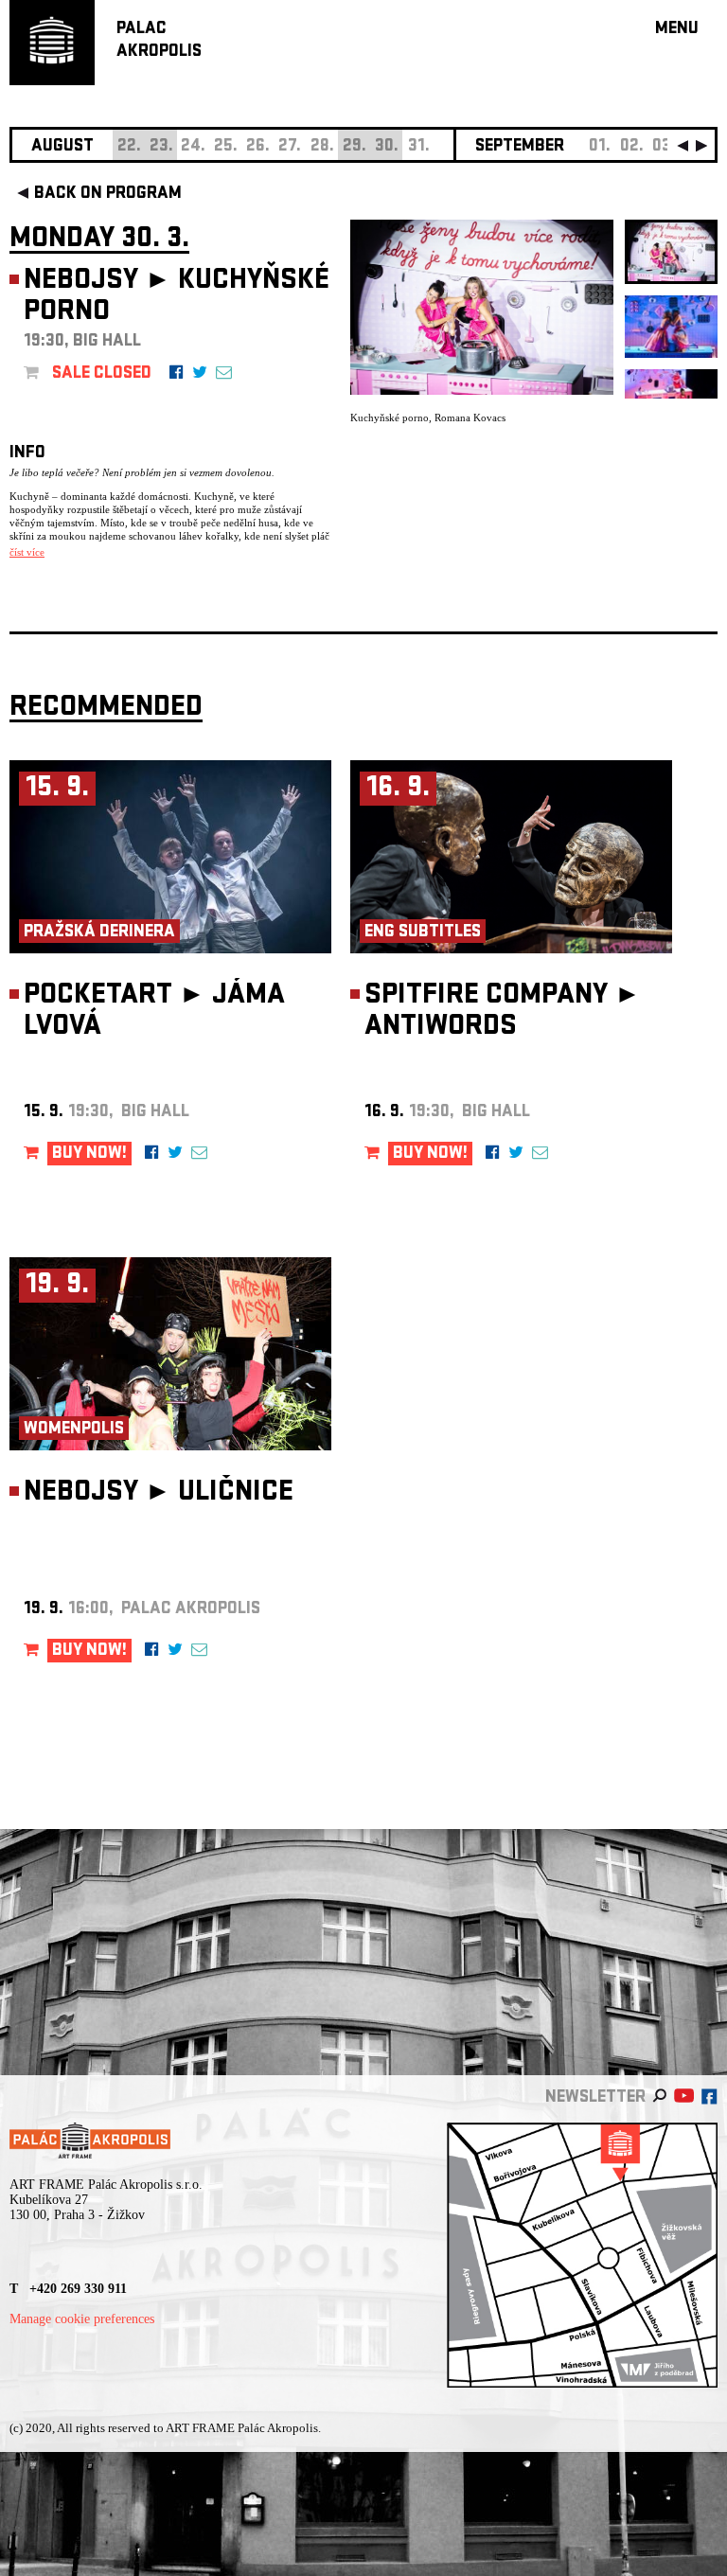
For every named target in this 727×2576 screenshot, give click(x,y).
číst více (27, 552)
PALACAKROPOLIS (159, 41)
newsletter (595, 2098)
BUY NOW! (89, 1155)
